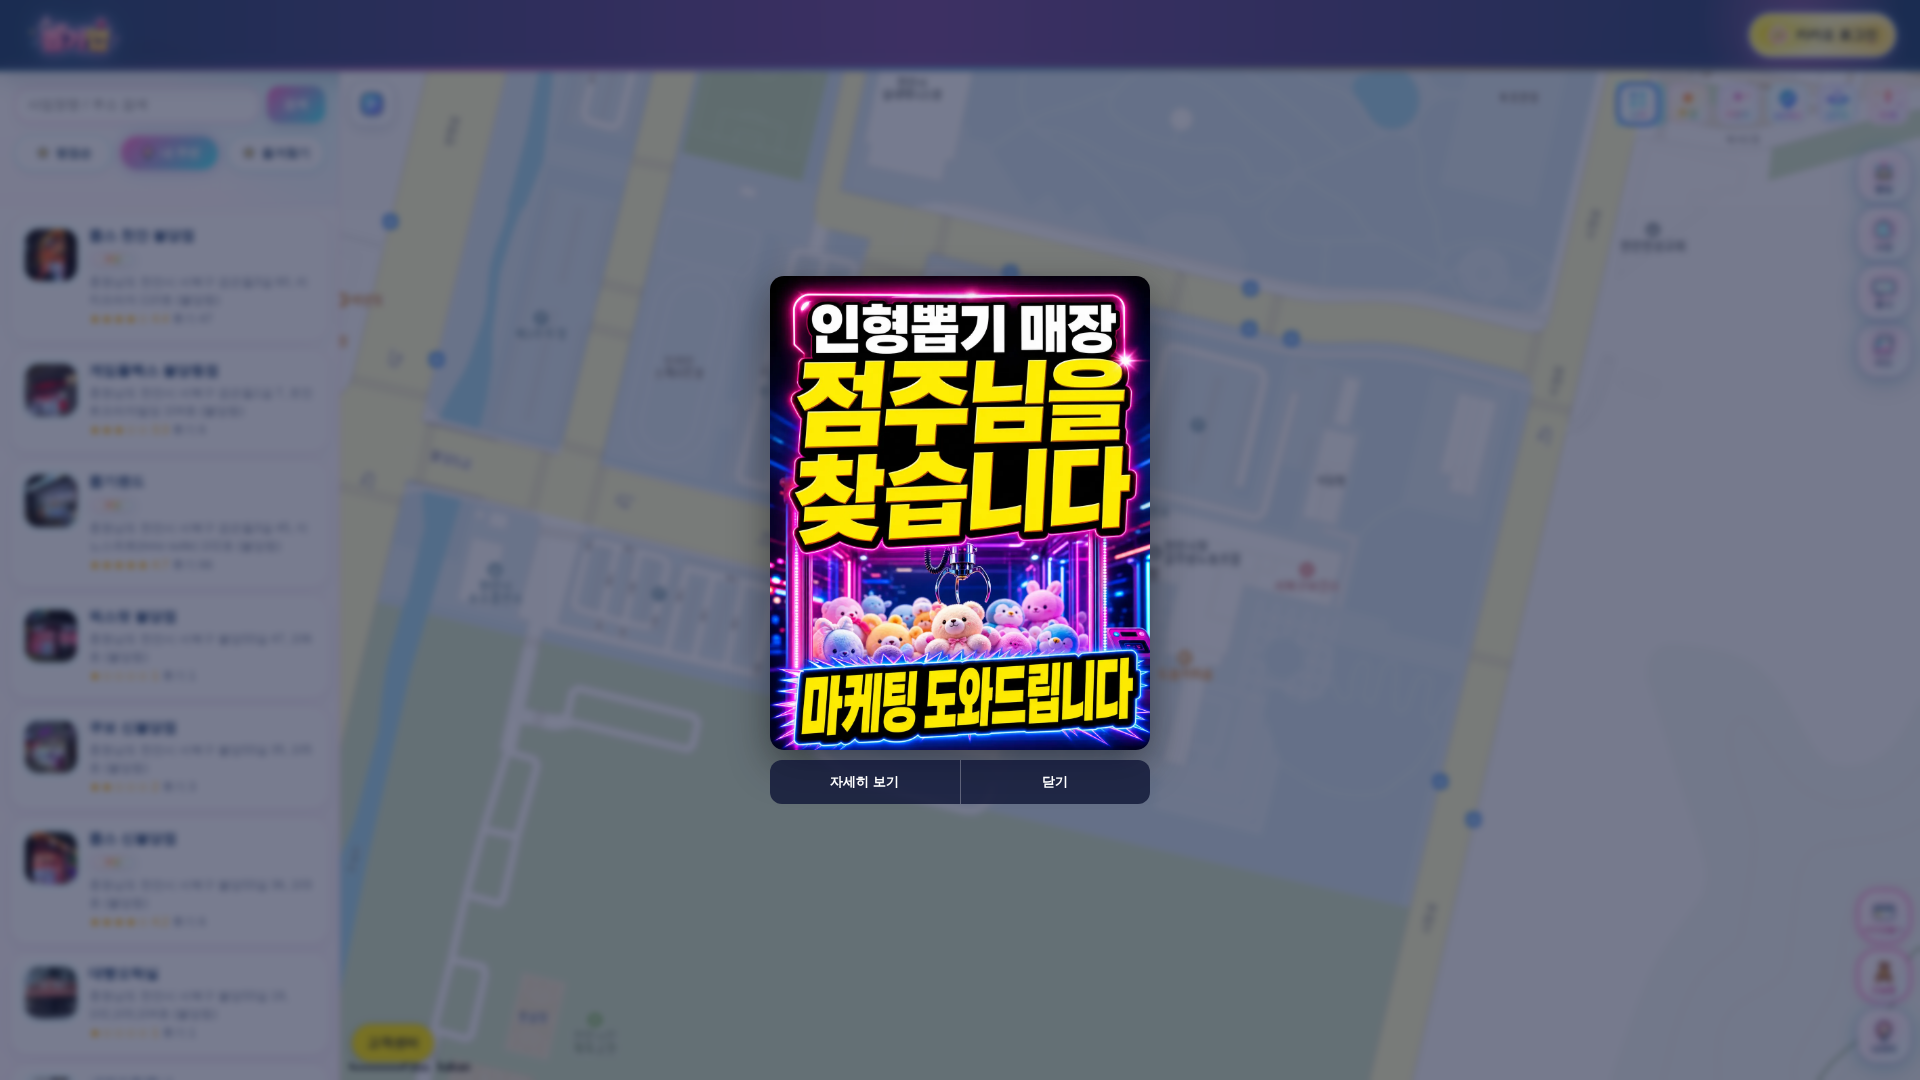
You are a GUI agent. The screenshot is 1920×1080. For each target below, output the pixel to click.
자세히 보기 (864, 781)
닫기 (1055, 781)
